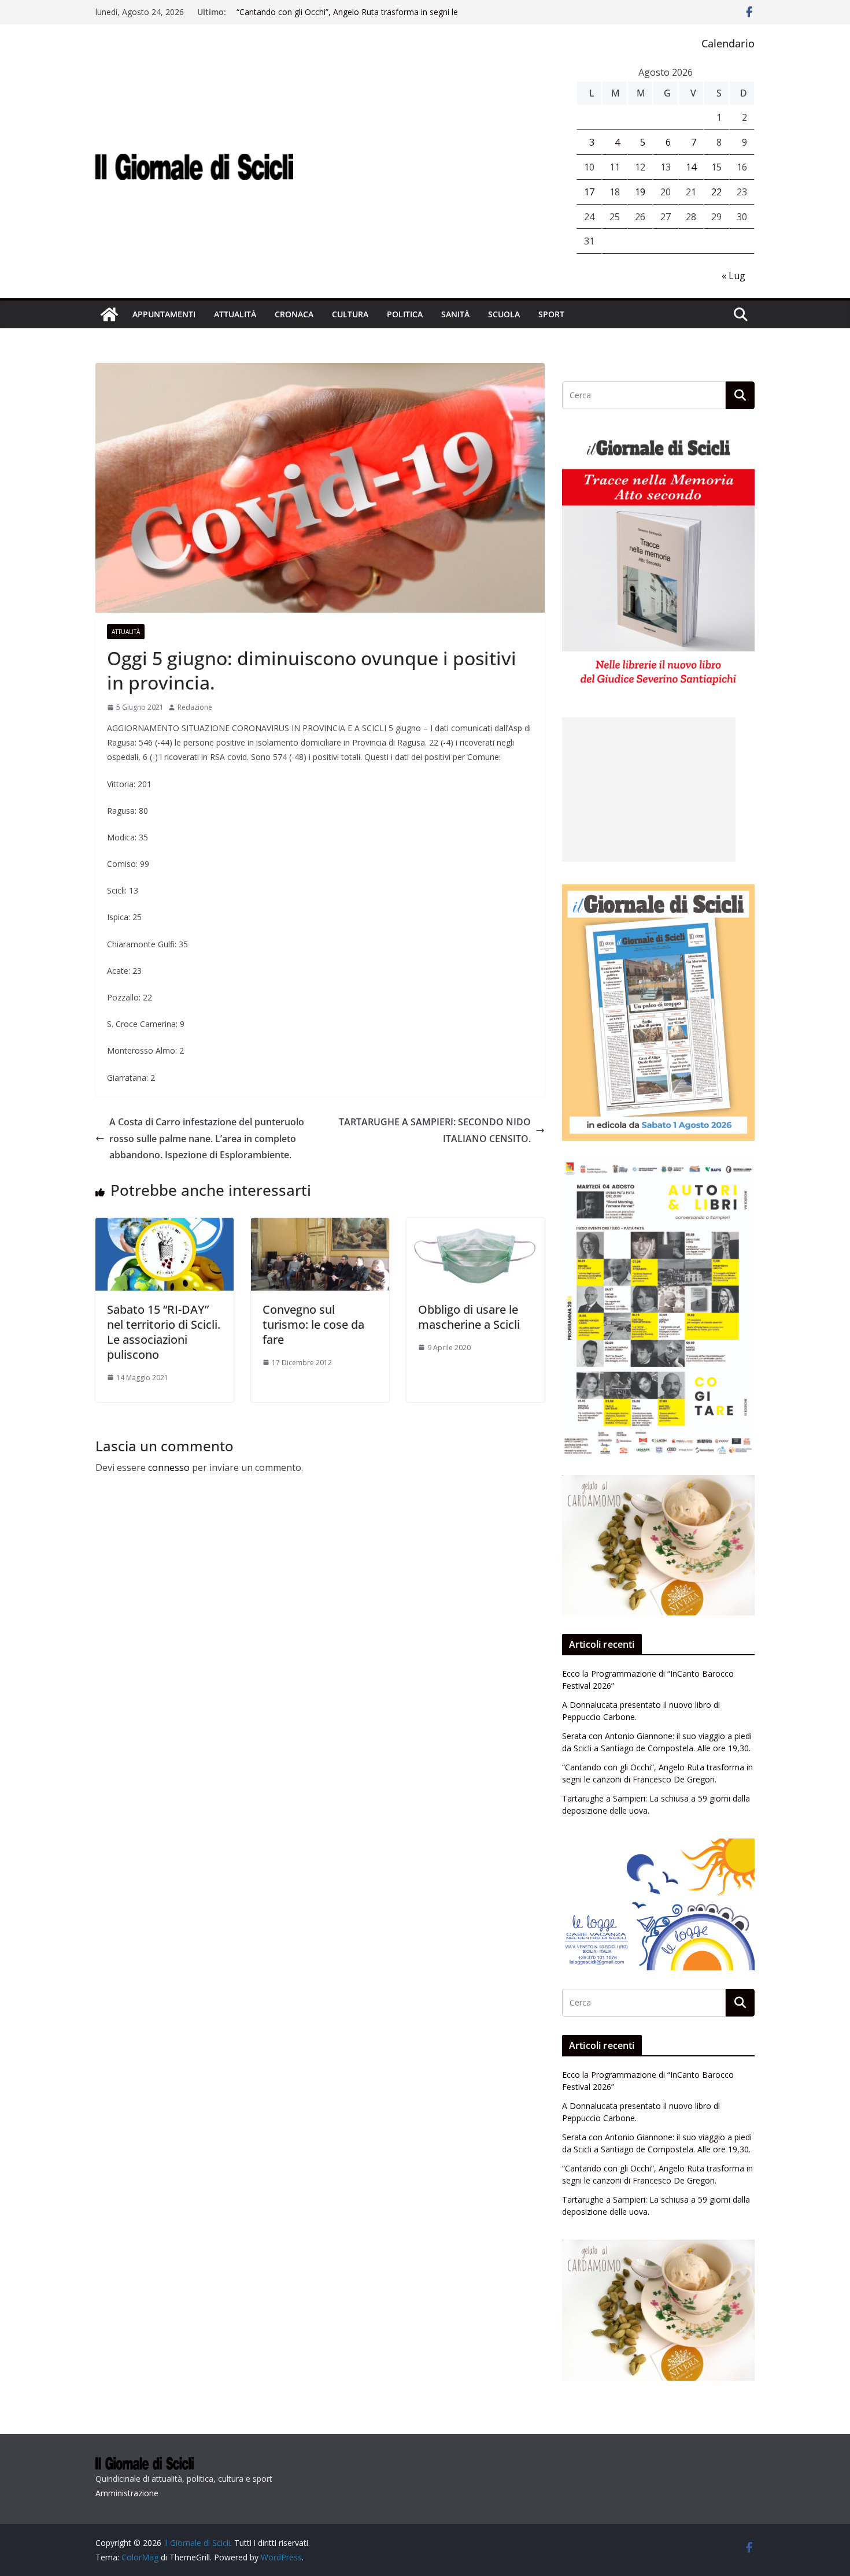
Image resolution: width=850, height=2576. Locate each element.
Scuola (504, 314)
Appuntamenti (164, 314)
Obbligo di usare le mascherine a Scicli (469, 1317)
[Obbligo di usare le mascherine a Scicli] (476, 1226)
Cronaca (294, 314)
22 (716, 192)
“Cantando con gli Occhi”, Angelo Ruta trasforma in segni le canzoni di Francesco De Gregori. (347, 18)
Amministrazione (127, 2493)
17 (589, 192)
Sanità (455, 314)
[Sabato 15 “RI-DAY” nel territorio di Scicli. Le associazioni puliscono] (165, 1226)
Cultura (350, 314)
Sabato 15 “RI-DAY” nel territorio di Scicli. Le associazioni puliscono (164, 1332)
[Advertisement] (649, 790)
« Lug (733, 276)
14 (691, 167)
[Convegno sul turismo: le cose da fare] (320, 1226)
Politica (405, 314)
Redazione (195, 707)
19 (640, 192)
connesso (169, 1467)
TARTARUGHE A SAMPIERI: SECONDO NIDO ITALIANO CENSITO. (435, 1130)
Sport (551, 314)
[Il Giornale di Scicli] (109, 314)
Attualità (235, 314)
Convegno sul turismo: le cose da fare (313, 1324)
